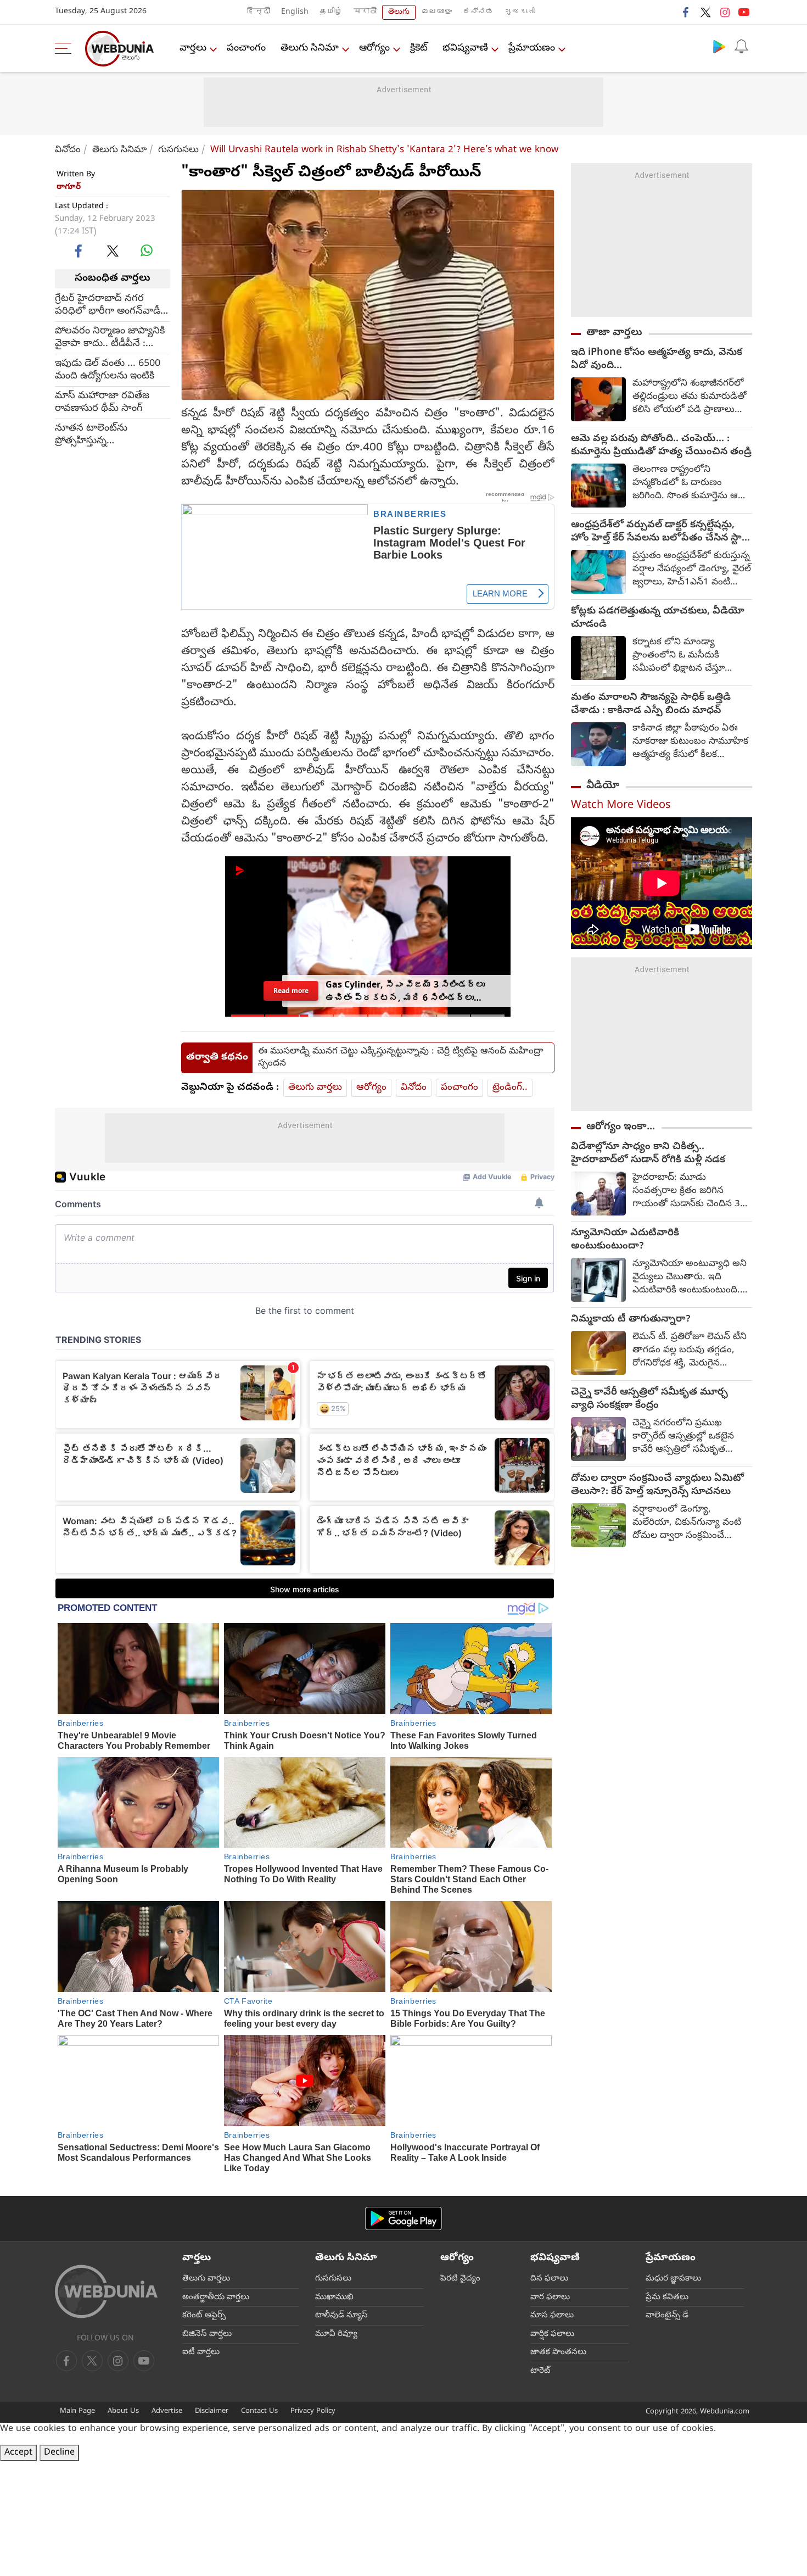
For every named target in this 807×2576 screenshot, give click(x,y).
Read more (291, 991)
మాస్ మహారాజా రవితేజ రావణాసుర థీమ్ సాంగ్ (102, 402)
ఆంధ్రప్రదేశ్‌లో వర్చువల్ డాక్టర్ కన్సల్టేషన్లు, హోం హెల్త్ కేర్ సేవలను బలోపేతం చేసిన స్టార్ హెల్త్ (659, 532)
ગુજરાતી (520, 12)
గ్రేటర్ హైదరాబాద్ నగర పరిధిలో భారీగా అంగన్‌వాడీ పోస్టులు (108, 305)
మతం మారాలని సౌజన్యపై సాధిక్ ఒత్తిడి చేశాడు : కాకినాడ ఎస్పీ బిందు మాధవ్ (651, 705)
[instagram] (725, 12)
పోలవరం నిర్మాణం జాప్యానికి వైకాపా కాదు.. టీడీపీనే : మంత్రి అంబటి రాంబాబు (110, 337)
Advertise (167, 2411)
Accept (18, 2453)
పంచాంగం (246, 49)
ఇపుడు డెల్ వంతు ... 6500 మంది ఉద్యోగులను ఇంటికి (108, 370)
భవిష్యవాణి (465, 49)
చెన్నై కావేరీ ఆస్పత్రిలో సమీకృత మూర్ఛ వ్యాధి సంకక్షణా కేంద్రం (649, 1399)
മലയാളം (436, 12)
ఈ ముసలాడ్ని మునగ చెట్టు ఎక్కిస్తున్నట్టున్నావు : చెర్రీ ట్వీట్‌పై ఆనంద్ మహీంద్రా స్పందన (401, 1058)
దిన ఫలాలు (549, 2279)
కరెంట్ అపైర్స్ (204, 2316)
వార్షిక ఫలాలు (552, 2334)
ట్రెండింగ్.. (510, 1088)
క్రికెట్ (419, 49)
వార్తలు (193, 49)
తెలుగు (399, 12)
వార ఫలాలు (550, 2298)
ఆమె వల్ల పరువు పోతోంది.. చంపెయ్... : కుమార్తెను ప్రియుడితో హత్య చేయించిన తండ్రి (661, 446)
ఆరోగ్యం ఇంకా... (621, 1127)
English (295, 12)
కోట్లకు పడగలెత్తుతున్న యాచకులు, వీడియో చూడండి (658, 618)
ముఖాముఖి (334, 2298)
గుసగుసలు (178, 150)
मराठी (365, 12)
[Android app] (403, 2219)
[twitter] (705, 12)
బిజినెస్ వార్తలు (207, 2334)
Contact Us (259, 2411)
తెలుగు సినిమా (310, 49)
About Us (123, 2411)
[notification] (741, 46)
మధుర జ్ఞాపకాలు (673, 2279)
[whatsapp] (147, 250)
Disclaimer (212, 2411)
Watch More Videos (621, 806)
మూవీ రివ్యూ (336, 2334)
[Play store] (719, 46)
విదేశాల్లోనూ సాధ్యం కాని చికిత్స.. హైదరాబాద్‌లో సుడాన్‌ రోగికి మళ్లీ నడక (648, 1154)
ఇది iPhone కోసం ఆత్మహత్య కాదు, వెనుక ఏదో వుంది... (657, 360)
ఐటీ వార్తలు (201, 2352)
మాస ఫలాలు (552, 2316)
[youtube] (744, 12)
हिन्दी (259, 12)
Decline (59, 2453)
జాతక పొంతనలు (558, 2352)
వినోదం (68, 150)
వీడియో (603, 786)
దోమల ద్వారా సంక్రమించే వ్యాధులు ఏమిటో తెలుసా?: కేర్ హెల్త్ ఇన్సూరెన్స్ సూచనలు (657, 1486)
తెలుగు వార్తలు (315, 1088)
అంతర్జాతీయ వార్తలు (216, 2298)
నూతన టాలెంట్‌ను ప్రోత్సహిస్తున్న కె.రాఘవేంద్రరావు (91, 434)
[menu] (66, 48)
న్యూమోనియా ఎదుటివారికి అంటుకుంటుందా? (625, 1240)
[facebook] (686, 12)
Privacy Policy (313, 2411)
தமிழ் (331, 12)
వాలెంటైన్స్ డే (667, 2316)
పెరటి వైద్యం (460, 2279)
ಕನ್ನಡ (478, 12)
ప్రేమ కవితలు (667, 2298)
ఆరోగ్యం (374, 49)
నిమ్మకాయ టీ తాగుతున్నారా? (631, 1320)
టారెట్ (540, 2371)
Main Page (77, 2411)
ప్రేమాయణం (532, 49)
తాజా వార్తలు (614, 333)
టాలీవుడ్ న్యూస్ (341, 2316)
